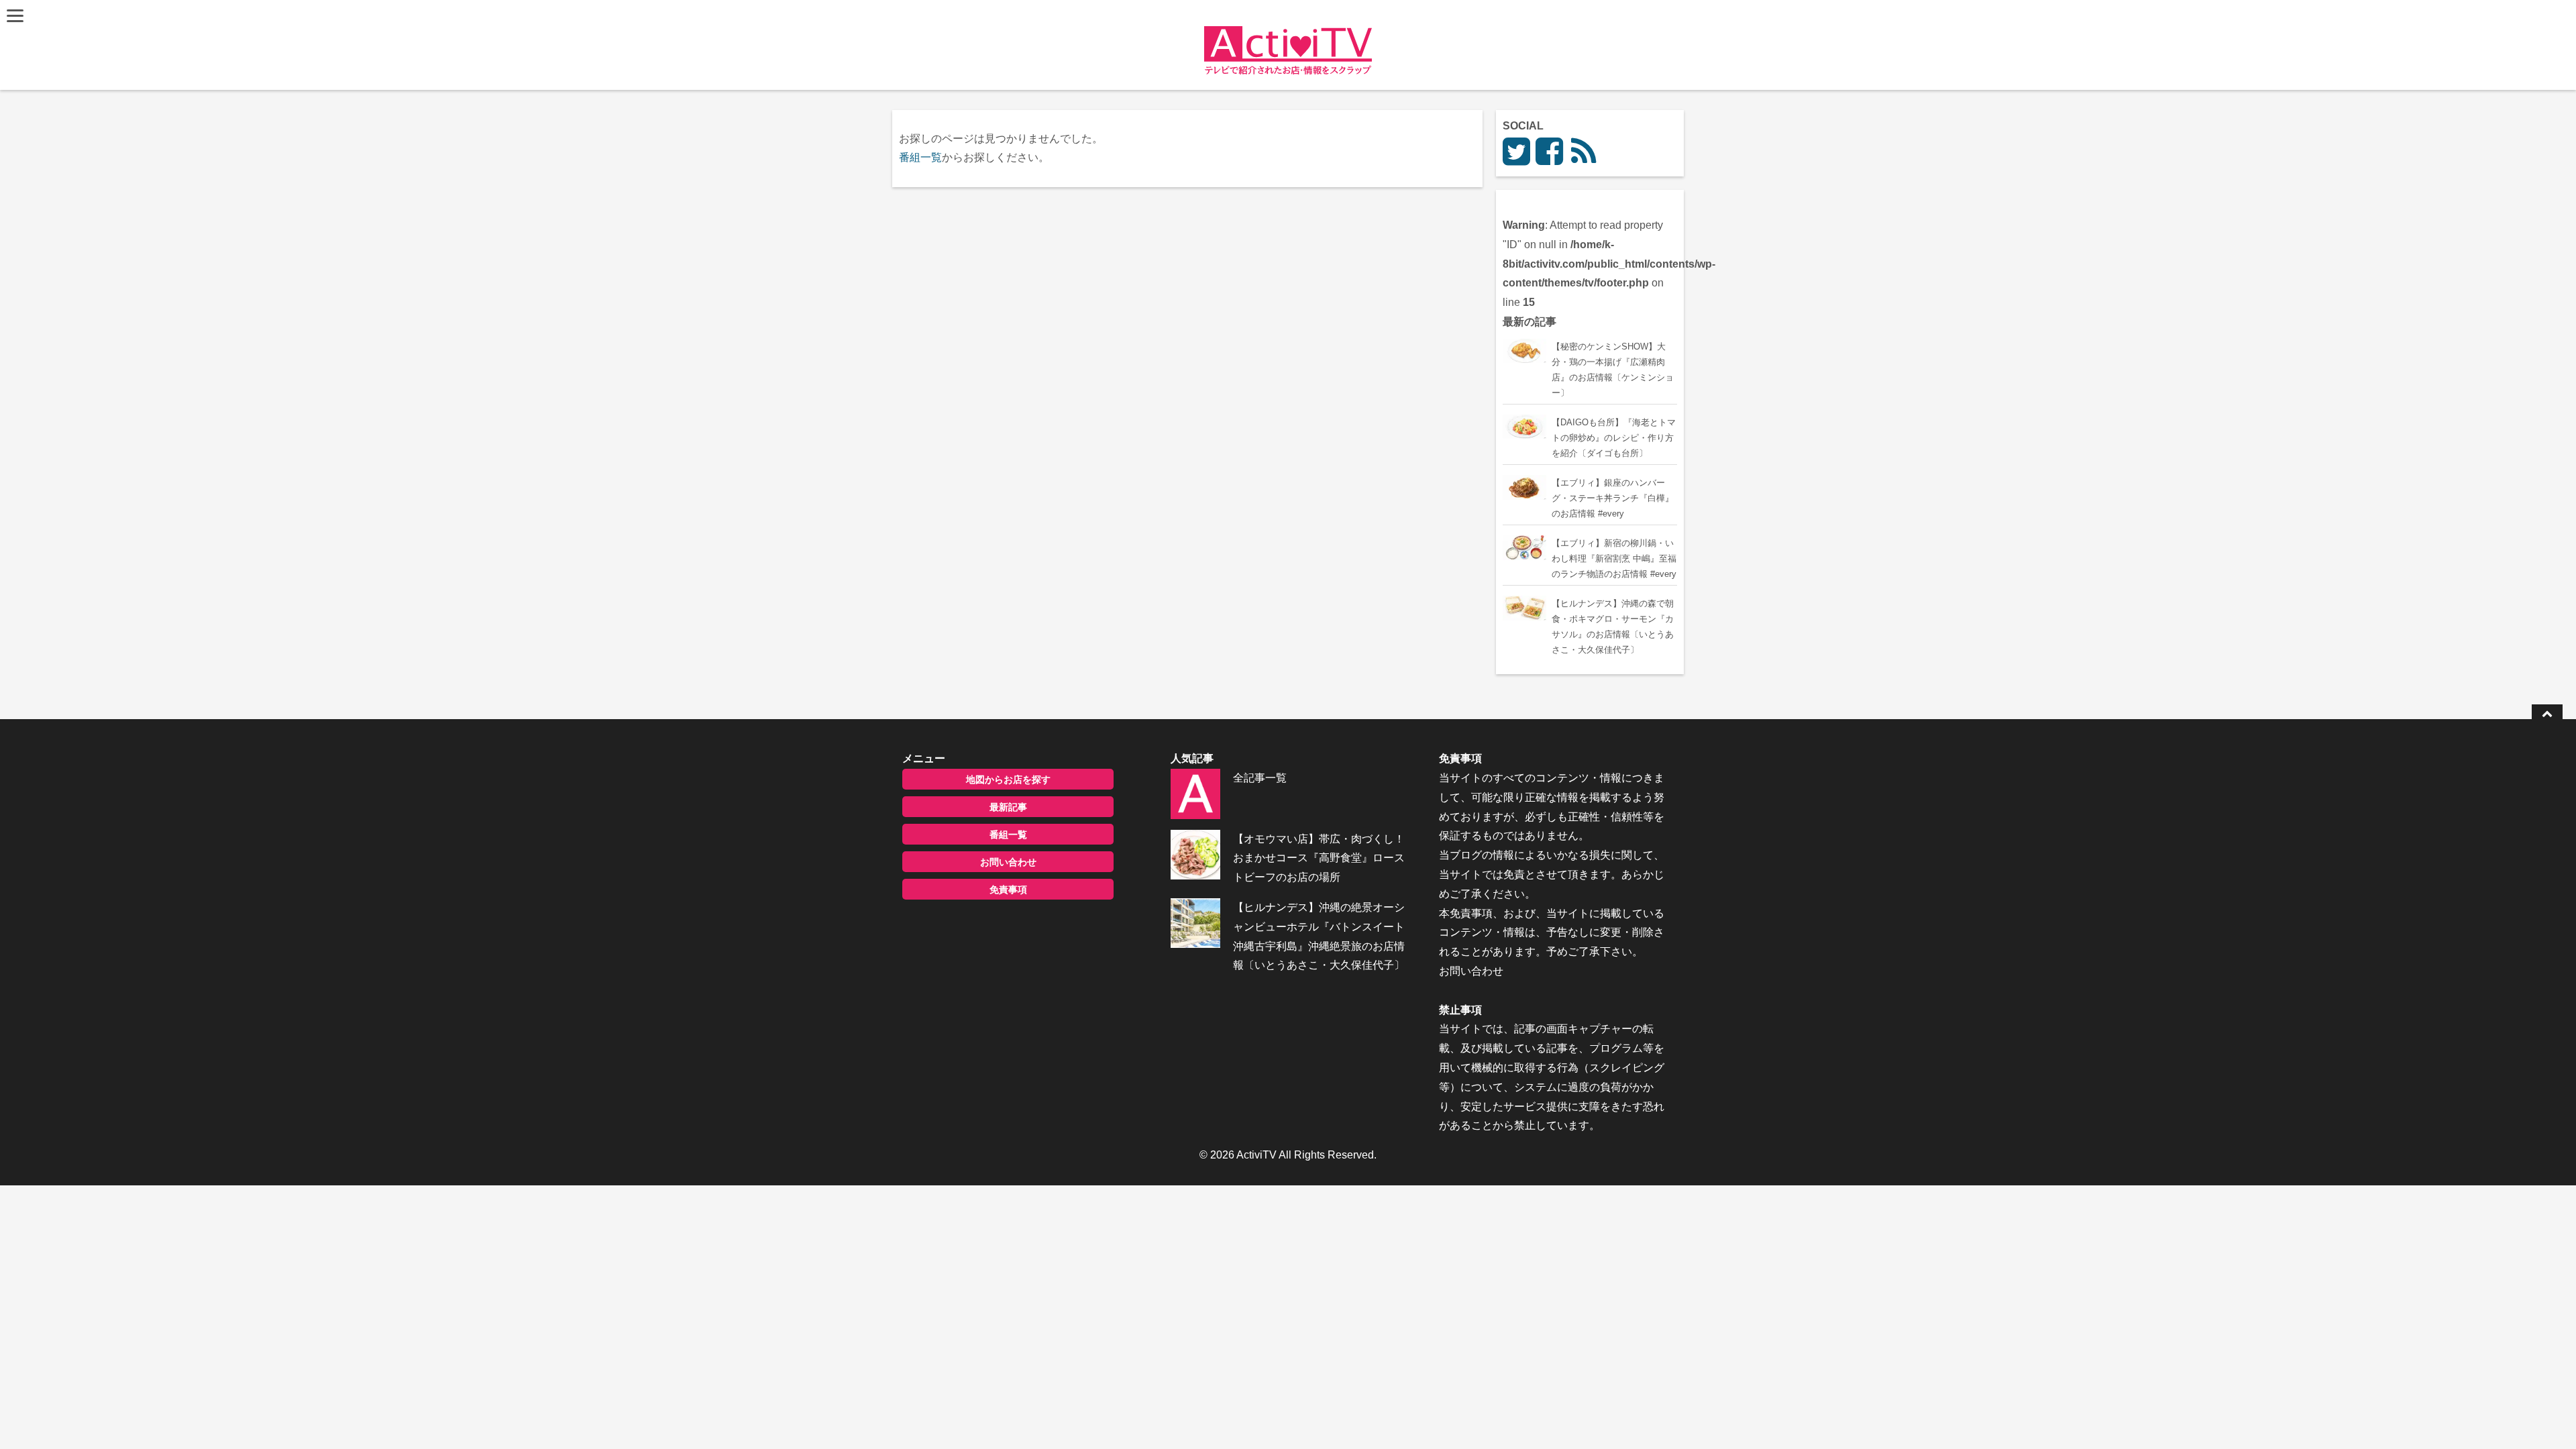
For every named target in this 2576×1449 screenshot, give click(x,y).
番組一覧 (920, 157)
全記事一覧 (1260, 778)
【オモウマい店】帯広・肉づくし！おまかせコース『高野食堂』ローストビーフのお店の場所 (1319, 858)
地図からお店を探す (1008, 780)
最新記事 (1008, 807)
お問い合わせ (1008, 862)
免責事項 (1008, 890)
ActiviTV (1256, 1155)
